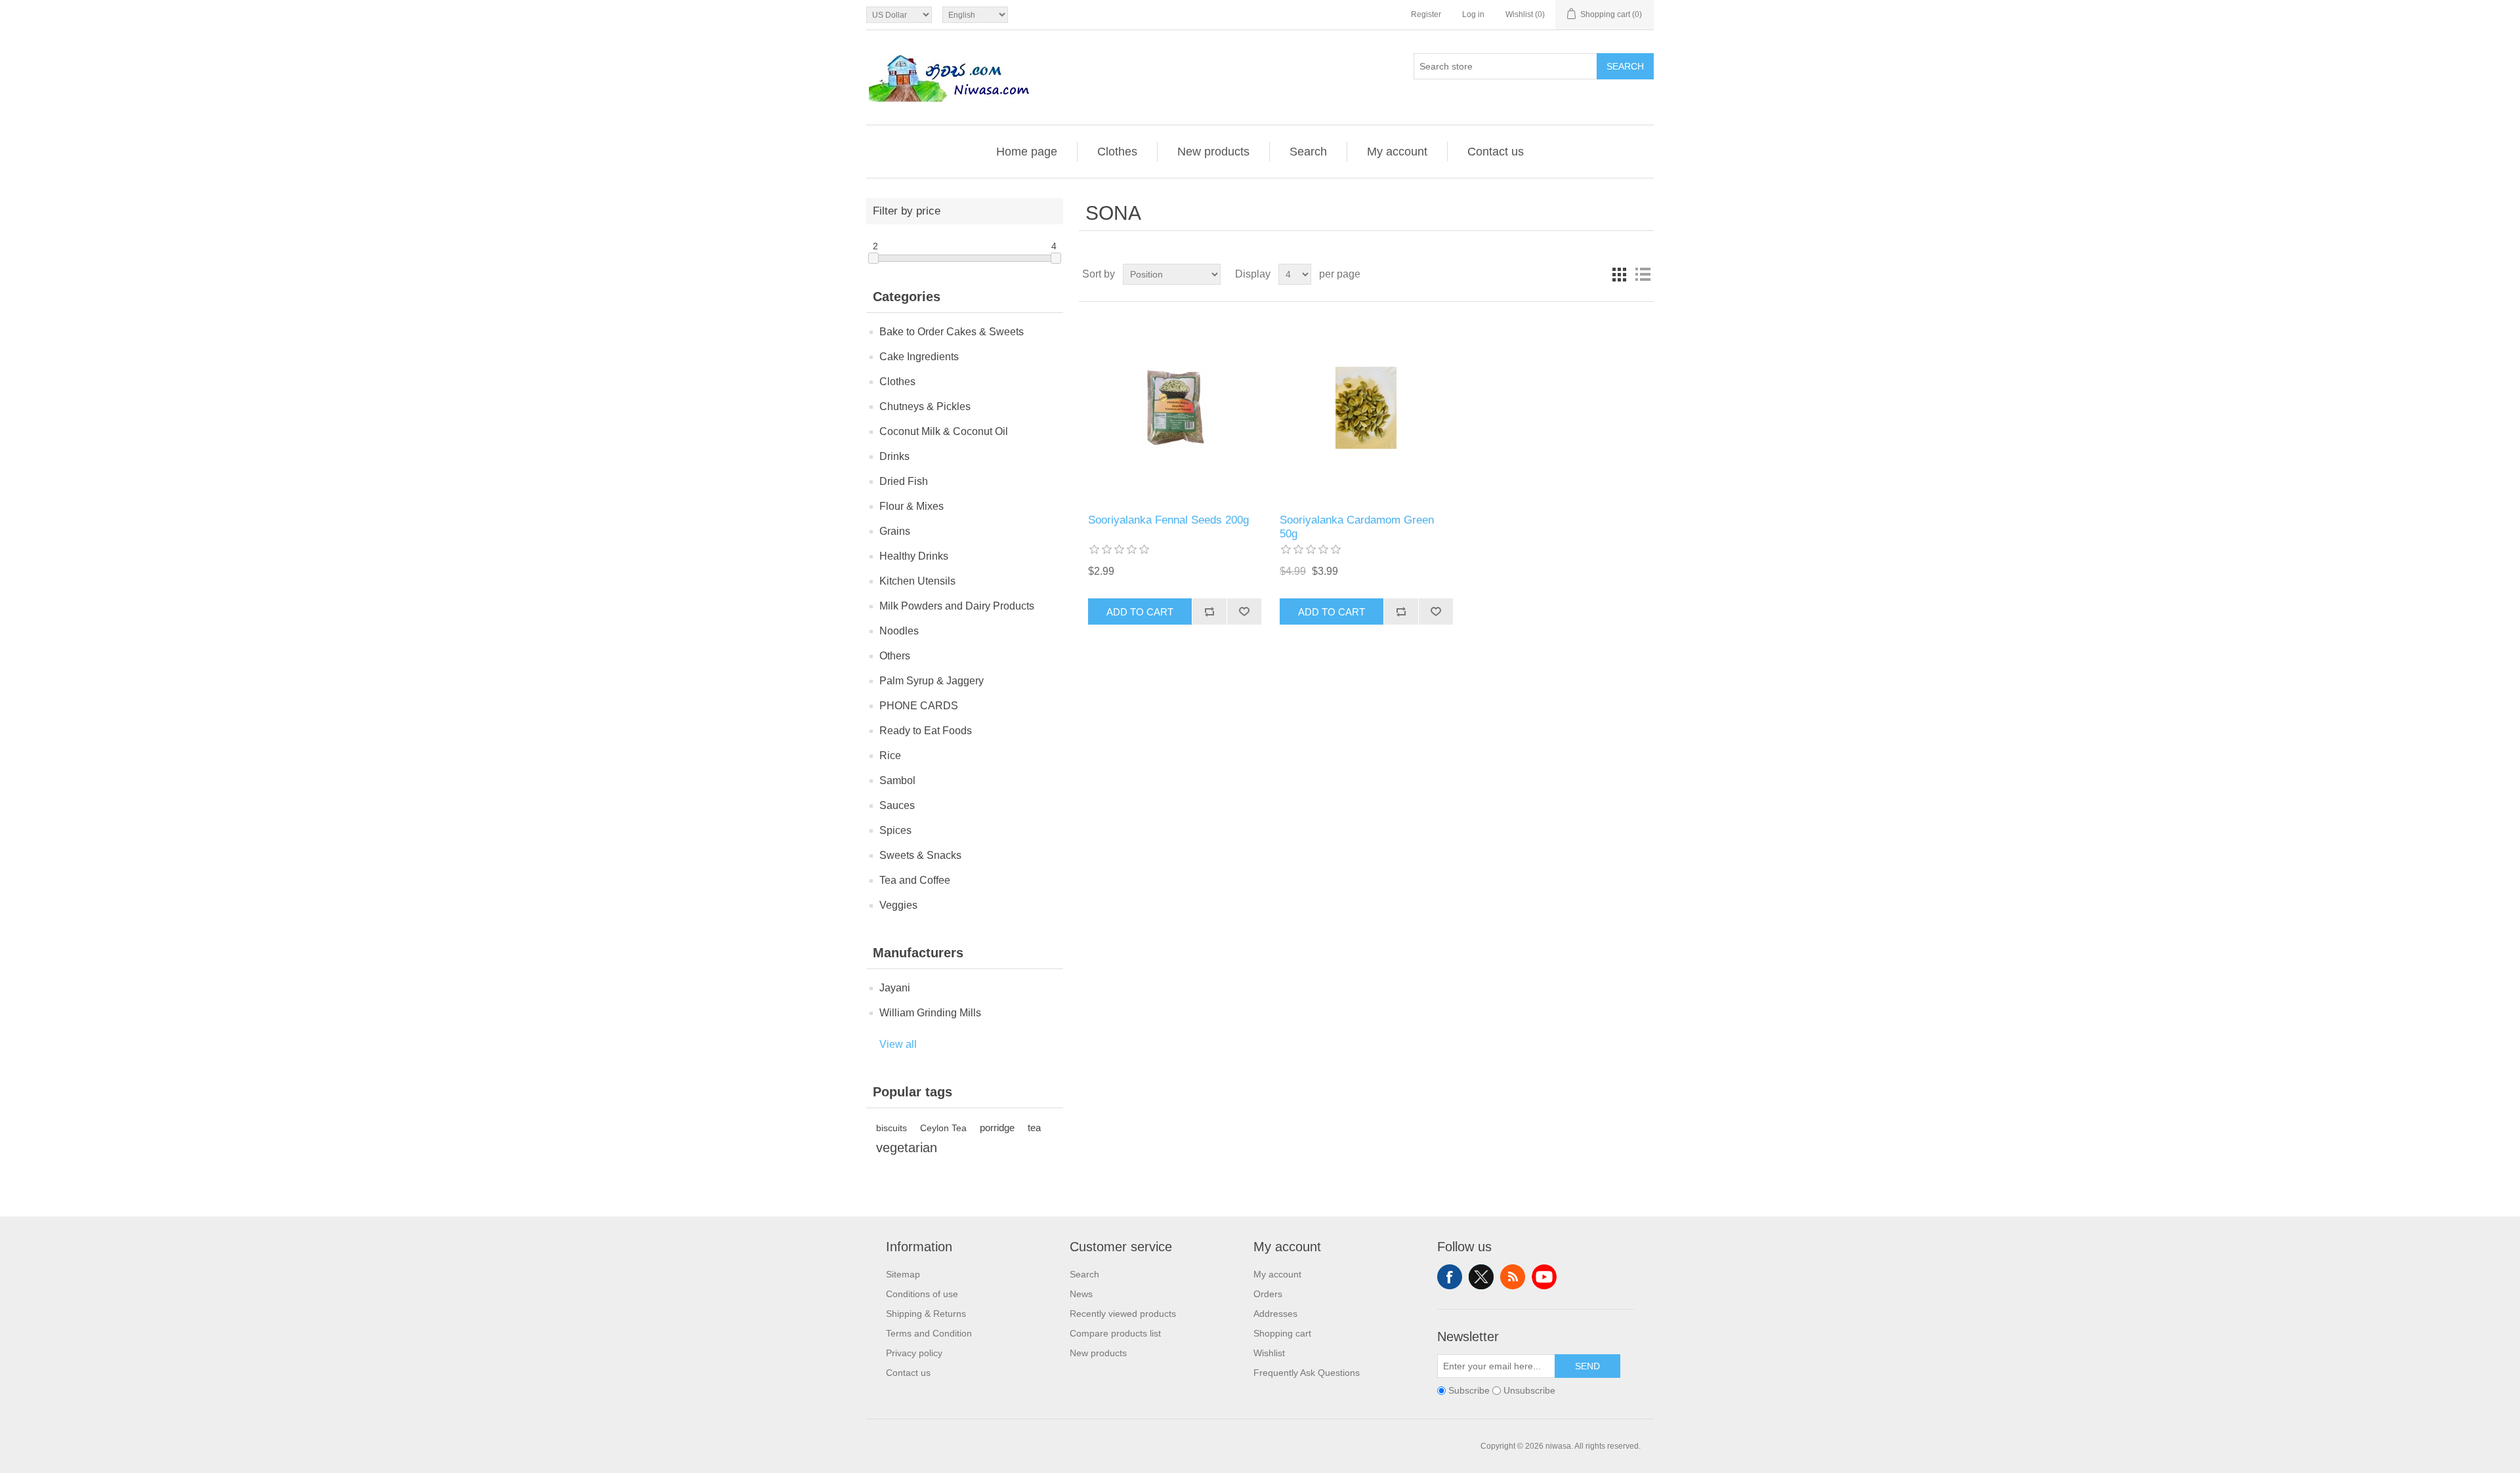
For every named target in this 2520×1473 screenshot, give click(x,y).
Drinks (894, 456)
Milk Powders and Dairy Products (957, 606)
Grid (1619, 274)
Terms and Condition (929, 1333)
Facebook (1450, 1277)
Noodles (899, 631)
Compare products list (1115, 1333)
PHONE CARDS (919, 706)
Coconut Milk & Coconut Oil (944, 431)
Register (1426, 14)
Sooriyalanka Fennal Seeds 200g (1168, 520)
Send (1587, 1366)
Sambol (897, 780)
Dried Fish (904, 481)
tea (1034, 1128)
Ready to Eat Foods (926, 731)
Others (895, 656)
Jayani (895, 988)
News (1081, 1294)
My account (1397, 152)
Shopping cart (1282, 1333)
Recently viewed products (1123, 1314)
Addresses (1275, 1314)
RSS (1513, 1277)
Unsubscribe (1529, 1390)
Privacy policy (914, 1353)
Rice (890, 756)
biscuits (892, 1128)
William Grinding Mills (930, 1013)
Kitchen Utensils (917, 581)
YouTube (1544, 1277)
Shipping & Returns (926, 1314)
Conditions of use (922, 1294)
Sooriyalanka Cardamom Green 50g (1357, 527)
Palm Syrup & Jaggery (932, 681)
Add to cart (1140, 612)
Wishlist (1269, 1353)
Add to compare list (1209, 612)
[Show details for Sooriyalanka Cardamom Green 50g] (1366, 408)
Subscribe (1469, 1390)
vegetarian (907, 1148)
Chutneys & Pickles (925, 406)
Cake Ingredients (919, 357)
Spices (895, 830)
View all (898, 1044)
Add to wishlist (1244, 612)
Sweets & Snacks (920, 855)
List (1643, 274)
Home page (1027, 152)
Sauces (897, 805)
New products (1213, 152)
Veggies (898, 905)
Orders (1268, 1294)
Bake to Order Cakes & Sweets (952, 332)
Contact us (1496, 152)
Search (1625, 66)
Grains (895, 531)
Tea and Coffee (915, 880)
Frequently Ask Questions (1307, 1373)
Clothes (1117, 152)
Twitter (1481, 1277)
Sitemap (903, 1274)
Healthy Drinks (914, 556)
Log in (1473, 14)
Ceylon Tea (943, 1128)
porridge (997, 1128)
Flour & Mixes (912, 506)
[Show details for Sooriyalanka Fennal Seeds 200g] (1174, 408)
